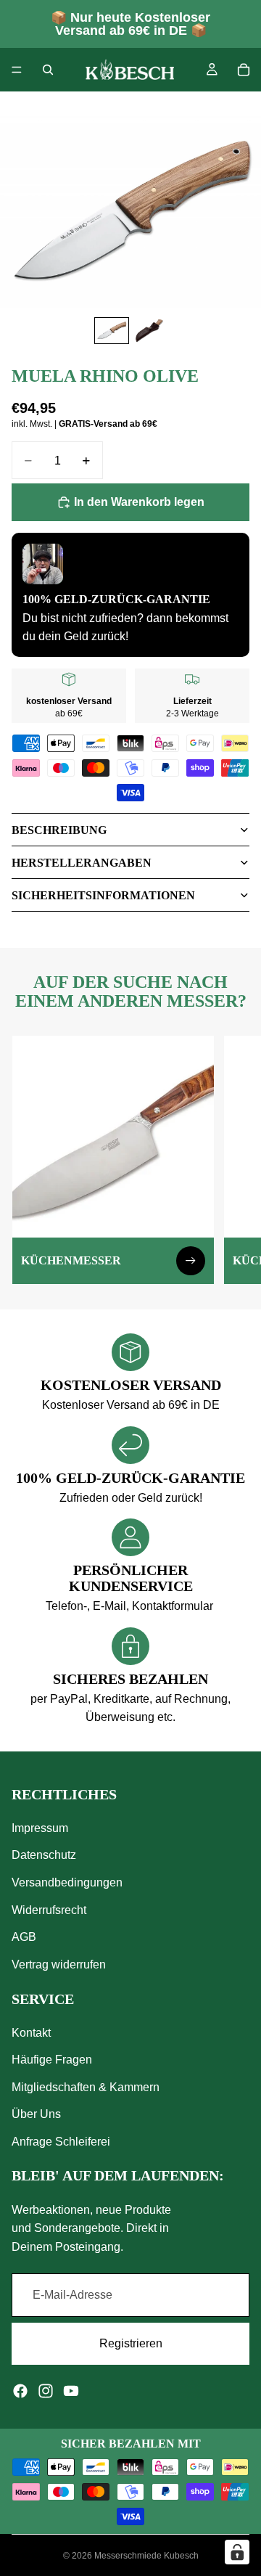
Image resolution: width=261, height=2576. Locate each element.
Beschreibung (59, 830)
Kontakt (31, 2032)
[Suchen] (48, 70)
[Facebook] (20, 2390)
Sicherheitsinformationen (103, 895)
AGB (24, 1937)
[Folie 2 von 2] (149, 331)
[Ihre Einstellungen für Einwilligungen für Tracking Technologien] (237, 2552)
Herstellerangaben (82, 863)
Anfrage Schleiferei (61, 2142)
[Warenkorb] (244, 70)
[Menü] (17, 70)
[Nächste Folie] (233, 1160)
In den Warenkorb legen (139, 502)
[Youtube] (71, 2390)
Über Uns (36, 2114)
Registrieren (131, 2343)
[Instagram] (46, 2390)
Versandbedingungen (67, 1882)
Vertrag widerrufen (59, 1964)
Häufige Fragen (52, 2060)
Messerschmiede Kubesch (146, 2556)
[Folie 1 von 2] (112, 331)
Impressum (40, 1827)
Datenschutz (44, 1855)
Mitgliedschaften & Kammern (86, 2087)
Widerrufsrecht (49, 1909)
